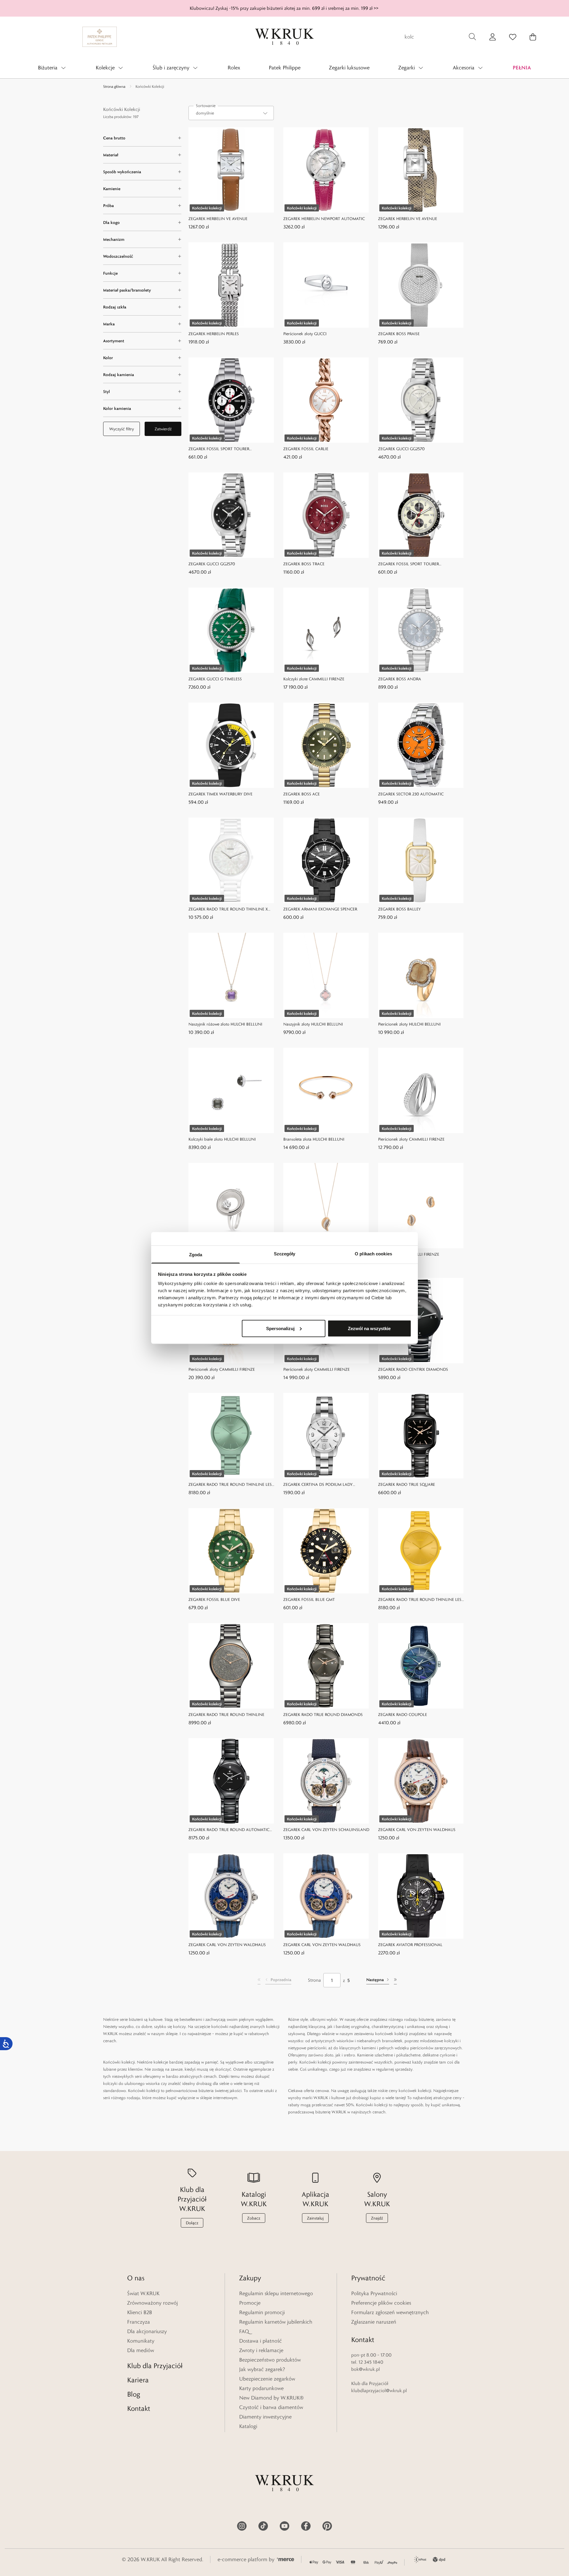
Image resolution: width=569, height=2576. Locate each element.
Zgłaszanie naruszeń (374, 2322)
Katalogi (248, 2426)
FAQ (244, 2331)
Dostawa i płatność (260, 2341)
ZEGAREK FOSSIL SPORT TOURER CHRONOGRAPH (219, 449)
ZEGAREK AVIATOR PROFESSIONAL (410, 1945)
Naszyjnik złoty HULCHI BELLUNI (313, 1024)
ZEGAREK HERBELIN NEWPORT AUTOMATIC (324, 219)
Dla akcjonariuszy (147, 2331)
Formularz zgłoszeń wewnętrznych (390, 2312)
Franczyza (139, 2322)
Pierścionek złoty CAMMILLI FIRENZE (411, 1139)
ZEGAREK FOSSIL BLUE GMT (309, 1599)
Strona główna (114, 86)
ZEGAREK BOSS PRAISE (399, 334)
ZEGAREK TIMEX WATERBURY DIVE (220, 794)
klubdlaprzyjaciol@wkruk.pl (379, 2390)
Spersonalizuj (280, 1328)
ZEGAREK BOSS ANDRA (400, 679)
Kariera (138, 2380)
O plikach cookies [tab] (373, 1254)
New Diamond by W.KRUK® (271, 2398)
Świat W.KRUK (143, 2293)
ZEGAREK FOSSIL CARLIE (306, 449)
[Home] (284, 37)
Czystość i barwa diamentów (271, 2407)
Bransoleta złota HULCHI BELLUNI (314, 1139)
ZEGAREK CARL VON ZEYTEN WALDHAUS (417, 1830)
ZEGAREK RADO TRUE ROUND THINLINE (226, 1714)
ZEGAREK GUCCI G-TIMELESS (215, 679)
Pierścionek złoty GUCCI (305, 334)
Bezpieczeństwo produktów (270, 2360)
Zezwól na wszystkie (369, 1328)
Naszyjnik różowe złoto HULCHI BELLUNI (225, 1024)
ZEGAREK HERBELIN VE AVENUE (218, 219)
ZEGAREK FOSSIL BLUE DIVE (214, 1599)
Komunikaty (141, 2341)
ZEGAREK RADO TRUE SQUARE (407, 1484)
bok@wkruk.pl (366, 2369)
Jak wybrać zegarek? (262, 2369)
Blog (134, 2394)
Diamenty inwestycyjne (265, 2417)
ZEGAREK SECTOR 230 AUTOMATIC (411, 794)
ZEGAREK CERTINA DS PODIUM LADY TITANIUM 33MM (318, 1485)
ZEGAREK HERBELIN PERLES (214, 334)
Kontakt (139, 2408)
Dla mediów (141, 2350)
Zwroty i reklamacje (261, 2350)
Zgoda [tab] (196, 1255)
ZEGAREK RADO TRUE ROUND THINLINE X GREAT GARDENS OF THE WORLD (228, 909)
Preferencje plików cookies (381, 2303)
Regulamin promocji (262, 2312)
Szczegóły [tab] (285, 1254)
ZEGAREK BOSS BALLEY (399, 909)
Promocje (250, 2303)
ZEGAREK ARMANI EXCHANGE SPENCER (320, 909)
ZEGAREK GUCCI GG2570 (401, 449)
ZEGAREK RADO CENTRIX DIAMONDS (413, 1369)
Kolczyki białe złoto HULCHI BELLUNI (222, 1139)
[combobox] (231, 113)
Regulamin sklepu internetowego (276, 2293)
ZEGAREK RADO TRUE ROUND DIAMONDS (323, 1714)
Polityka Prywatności (374, 2293)
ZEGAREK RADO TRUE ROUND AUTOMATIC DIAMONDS (229, 1830)
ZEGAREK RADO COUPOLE (403, 1714)
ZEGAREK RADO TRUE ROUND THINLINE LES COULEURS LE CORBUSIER (230, 1485)
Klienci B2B (140, 2312)
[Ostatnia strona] (395, 1980)
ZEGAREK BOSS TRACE (304, 564)
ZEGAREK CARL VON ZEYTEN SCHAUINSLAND (326, 1830)
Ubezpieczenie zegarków (267, 2379)
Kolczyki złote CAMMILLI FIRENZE (314, 679)
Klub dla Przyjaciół (155, 2366)
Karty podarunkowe (261, 2388)
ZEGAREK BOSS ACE (302, 794)
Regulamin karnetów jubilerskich (276, 2322)
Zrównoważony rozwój (152, 2303)
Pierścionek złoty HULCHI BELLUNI (409, 1024)
